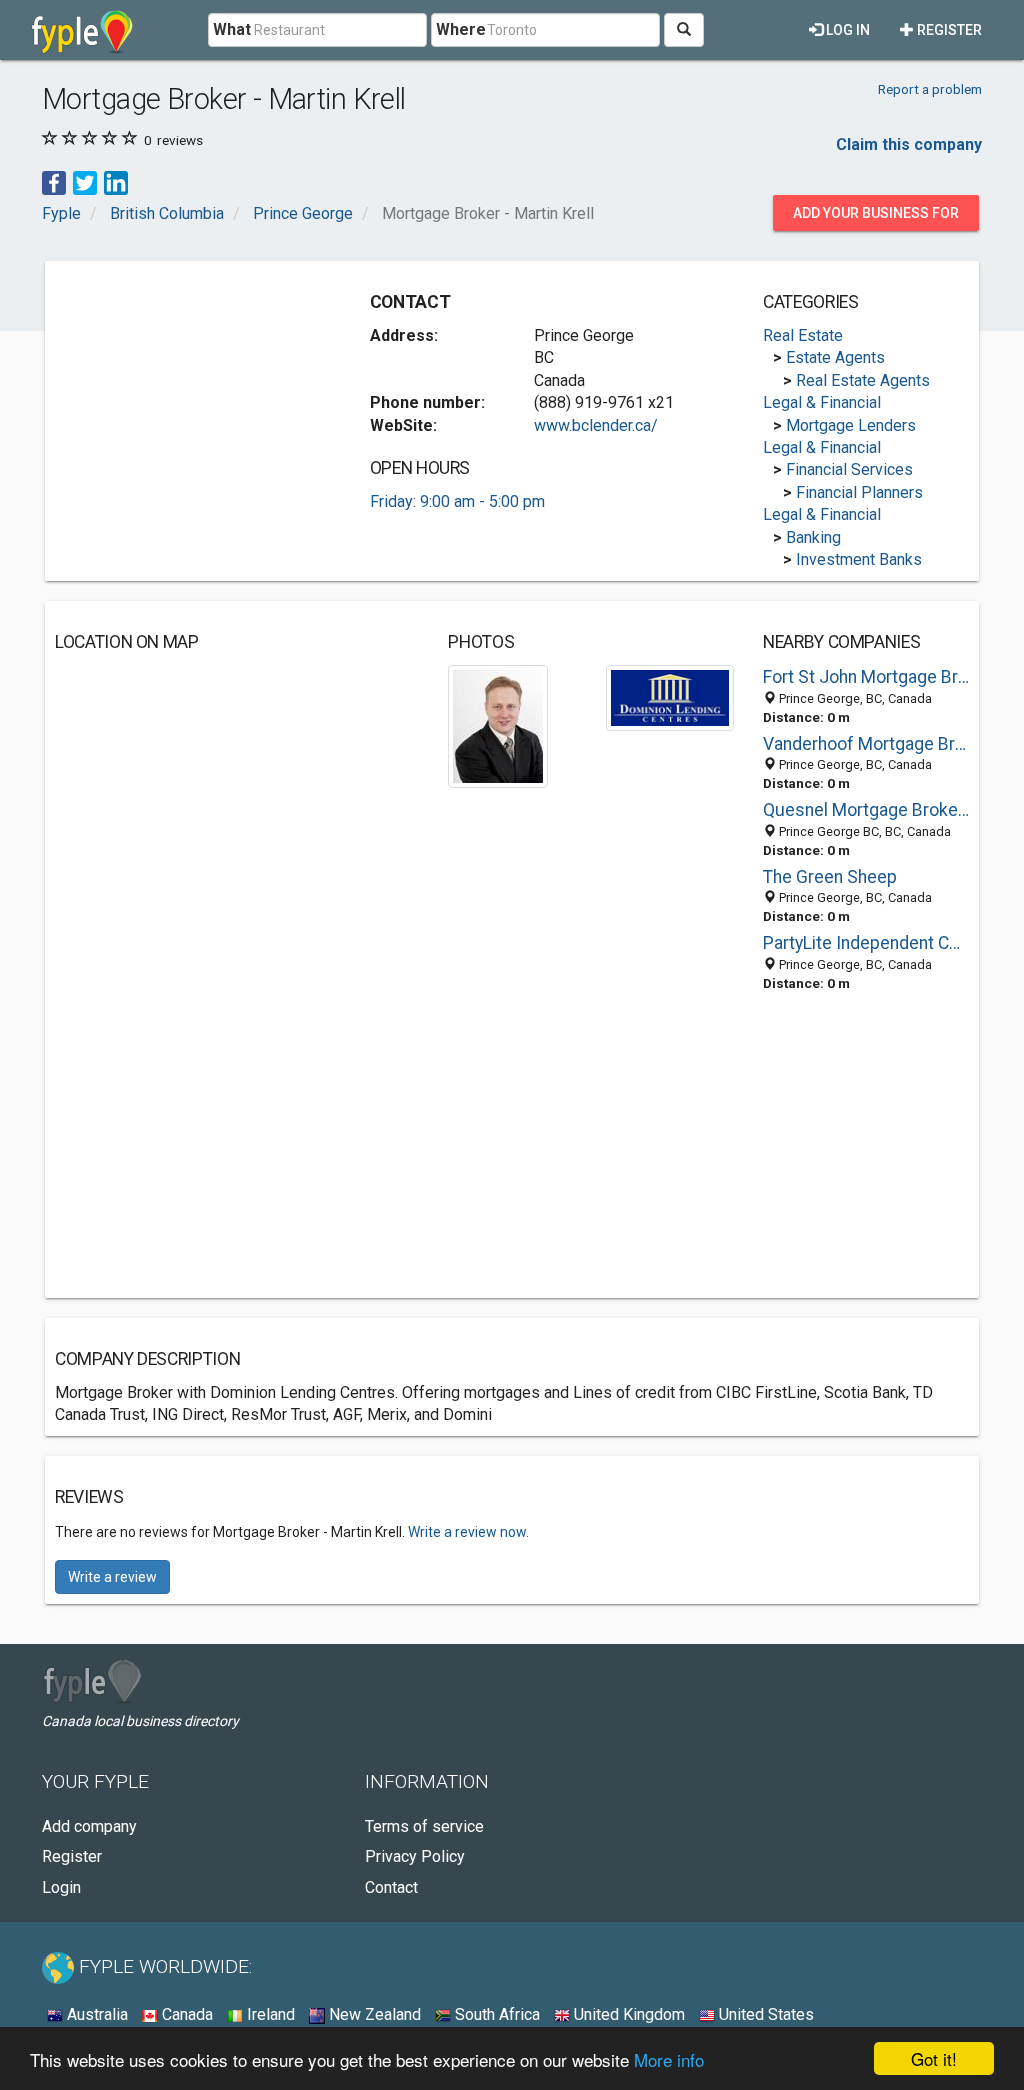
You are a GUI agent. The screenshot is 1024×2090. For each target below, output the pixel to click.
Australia (95, 2014)
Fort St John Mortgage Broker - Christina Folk (866, 677)
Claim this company (909, 144)
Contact (391, 1887)
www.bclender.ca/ (596, 425)
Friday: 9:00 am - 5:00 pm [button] (457, 501)
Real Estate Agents (863, 380)
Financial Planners (859, 492)
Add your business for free (876, 218)
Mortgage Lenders (851, 425)
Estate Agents (835, 357)
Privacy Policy (415, 1856)
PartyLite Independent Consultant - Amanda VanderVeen (866, 943)
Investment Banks (859, 559)
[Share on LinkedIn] (116, 182)
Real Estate (803, 335)
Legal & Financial (822, 402)
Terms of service (424, 1826)
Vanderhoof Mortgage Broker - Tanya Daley (866, 744)
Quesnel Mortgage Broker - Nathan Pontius (866, 810)
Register (948, 30)
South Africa (495, 2014)
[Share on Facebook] (54, 182)
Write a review (112, 1577)
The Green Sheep (830, 877)
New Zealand (373, 2014)
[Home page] (82, 30)
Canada (185, 2014)
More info (669, 2059)
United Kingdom (627, 2014)
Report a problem (930, 89)
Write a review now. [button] (468, 1532)
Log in (846, 30)
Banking (813, 537)
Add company (89, 1826)
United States (764, 2014)
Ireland (269, 2014)
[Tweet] (85, 182)
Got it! (934, 2058)
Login (61, 1887)
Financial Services (849, 469)
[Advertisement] (205, 396)
